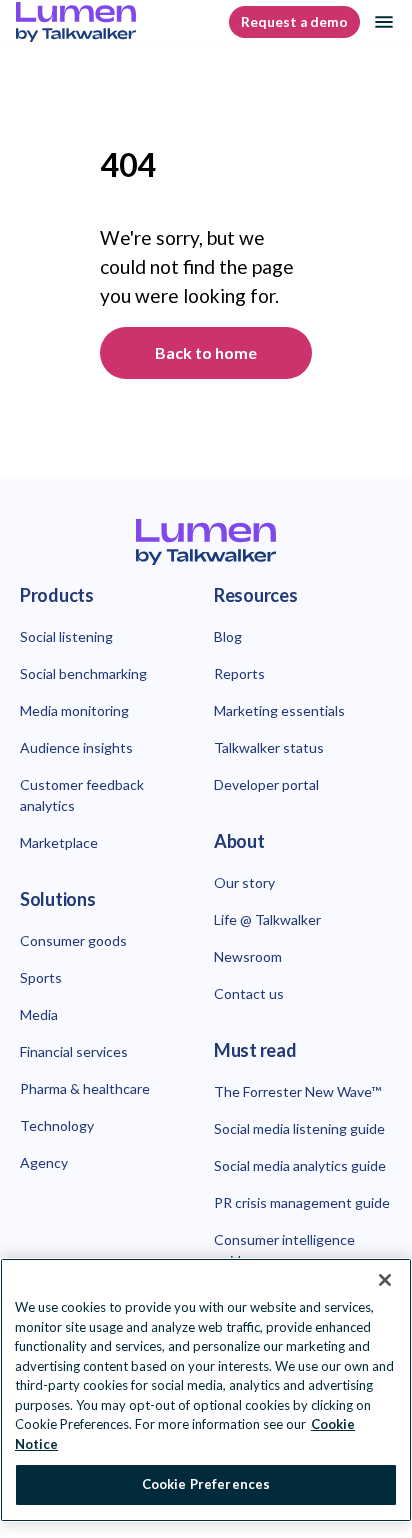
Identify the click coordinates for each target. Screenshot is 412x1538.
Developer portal (266, 784)
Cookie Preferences (206, 1484)
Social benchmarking (83, 673)
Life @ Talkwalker (267, 919)
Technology (57, 1125)
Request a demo (294, 22)
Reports (239, 673)
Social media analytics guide (300, 1165)
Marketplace (59, 842)
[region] (206, 1390)
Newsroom (248, 956)
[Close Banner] (385, 1280)
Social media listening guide (299, 1128)
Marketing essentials (279, 710)
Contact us (249, 993)
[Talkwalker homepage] (206, 542)
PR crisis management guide (302, 1202)
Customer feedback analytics (82, 795)
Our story (244, 882)
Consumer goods (73, 940)
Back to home (206, 352)
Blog (228, 636)
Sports (41, 977)
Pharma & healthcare (85, 1088)
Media (39, 1014)
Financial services (74, 1051)
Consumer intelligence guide (284, 1250)
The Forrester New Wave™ (297, 1091)
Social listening (66, 636)
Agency (44, 1162)
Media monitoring (74, 710)
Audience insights (76, 747)
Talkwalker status (269, 747)
